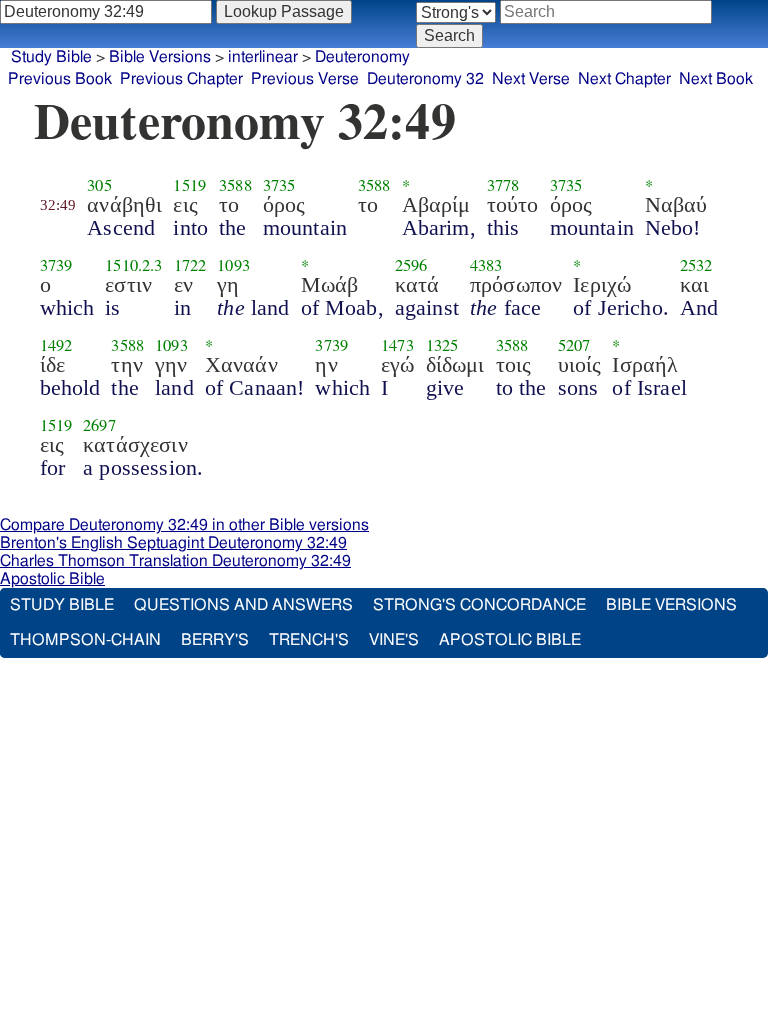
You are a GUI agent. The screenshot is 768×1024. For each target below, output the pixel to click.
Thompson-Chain (85, 640)
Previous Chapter (181, 79)
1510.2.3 (133, 265)
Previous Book (60, 79)
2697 (99, 425)
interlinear (263, 57)
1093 (233, 265)
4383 (486, 265)
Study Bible (51, 57)
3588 (235, 185)
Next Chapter (624, 79)
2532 (696, 265)
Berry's (215, 640)
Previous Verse (305, 79)
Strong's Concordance (479, 605)
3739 (56, 265)
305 (99, 185)
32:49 (58, 205)
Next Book (716, 79)
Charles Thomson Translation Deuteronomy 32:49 (175, 561)
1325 (442, 345)
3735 (279, 185)
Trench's (309, 640)
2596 (411, 265)
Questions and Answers (243, 605)
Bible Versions (160, 57)
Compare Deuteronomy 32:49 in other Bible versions (184, 525)
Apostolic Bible (52, 579)
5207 (574, 345)
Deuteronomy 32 (425, 79)
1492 (56, 345)
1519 (189, 185)
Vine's (394, 640)
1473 (397, 345)
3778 (503, 185)
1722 (190, 265)
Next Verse (531, 79)
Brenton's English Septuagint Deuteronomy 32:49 (173, 543)
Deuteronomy (362, 57)
